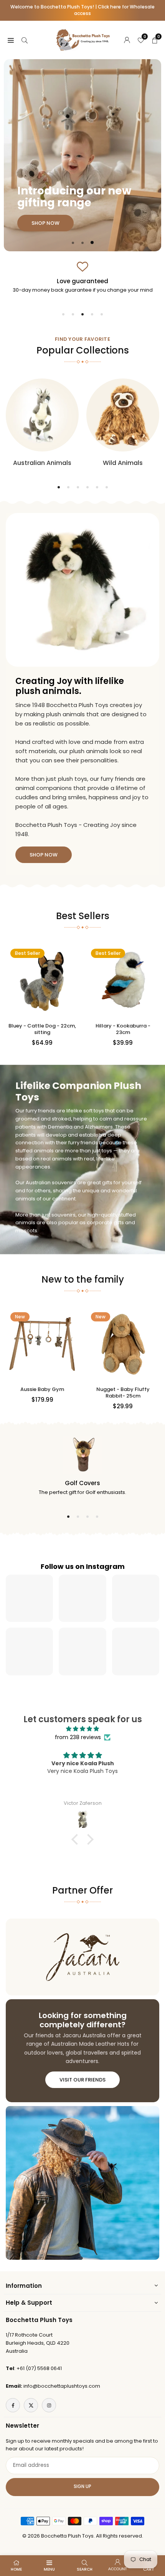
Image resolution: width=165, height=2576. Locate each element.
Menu (49, 2569)
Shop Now (46, 121)
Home (16, 2569)
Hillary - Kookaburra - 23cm (123, 1029)
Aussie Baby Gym (42, 1389)
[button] (73, 243)
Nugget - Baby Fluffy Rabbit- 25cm (123, 1393)
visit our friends (82, 2080)
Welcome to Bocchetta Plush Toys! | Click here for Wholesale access (82, 10)
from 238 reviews (78, 1737)
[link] (82, 277)
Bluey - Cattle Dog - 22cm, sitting (42, 1029)
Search (85, 2569)
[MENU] (11, 40)
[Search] (25, 40)
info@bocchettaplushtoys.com (62, 2386)
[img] (82, 1729)
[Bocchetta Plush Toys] (83, 39)
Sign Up (82, 2486)
